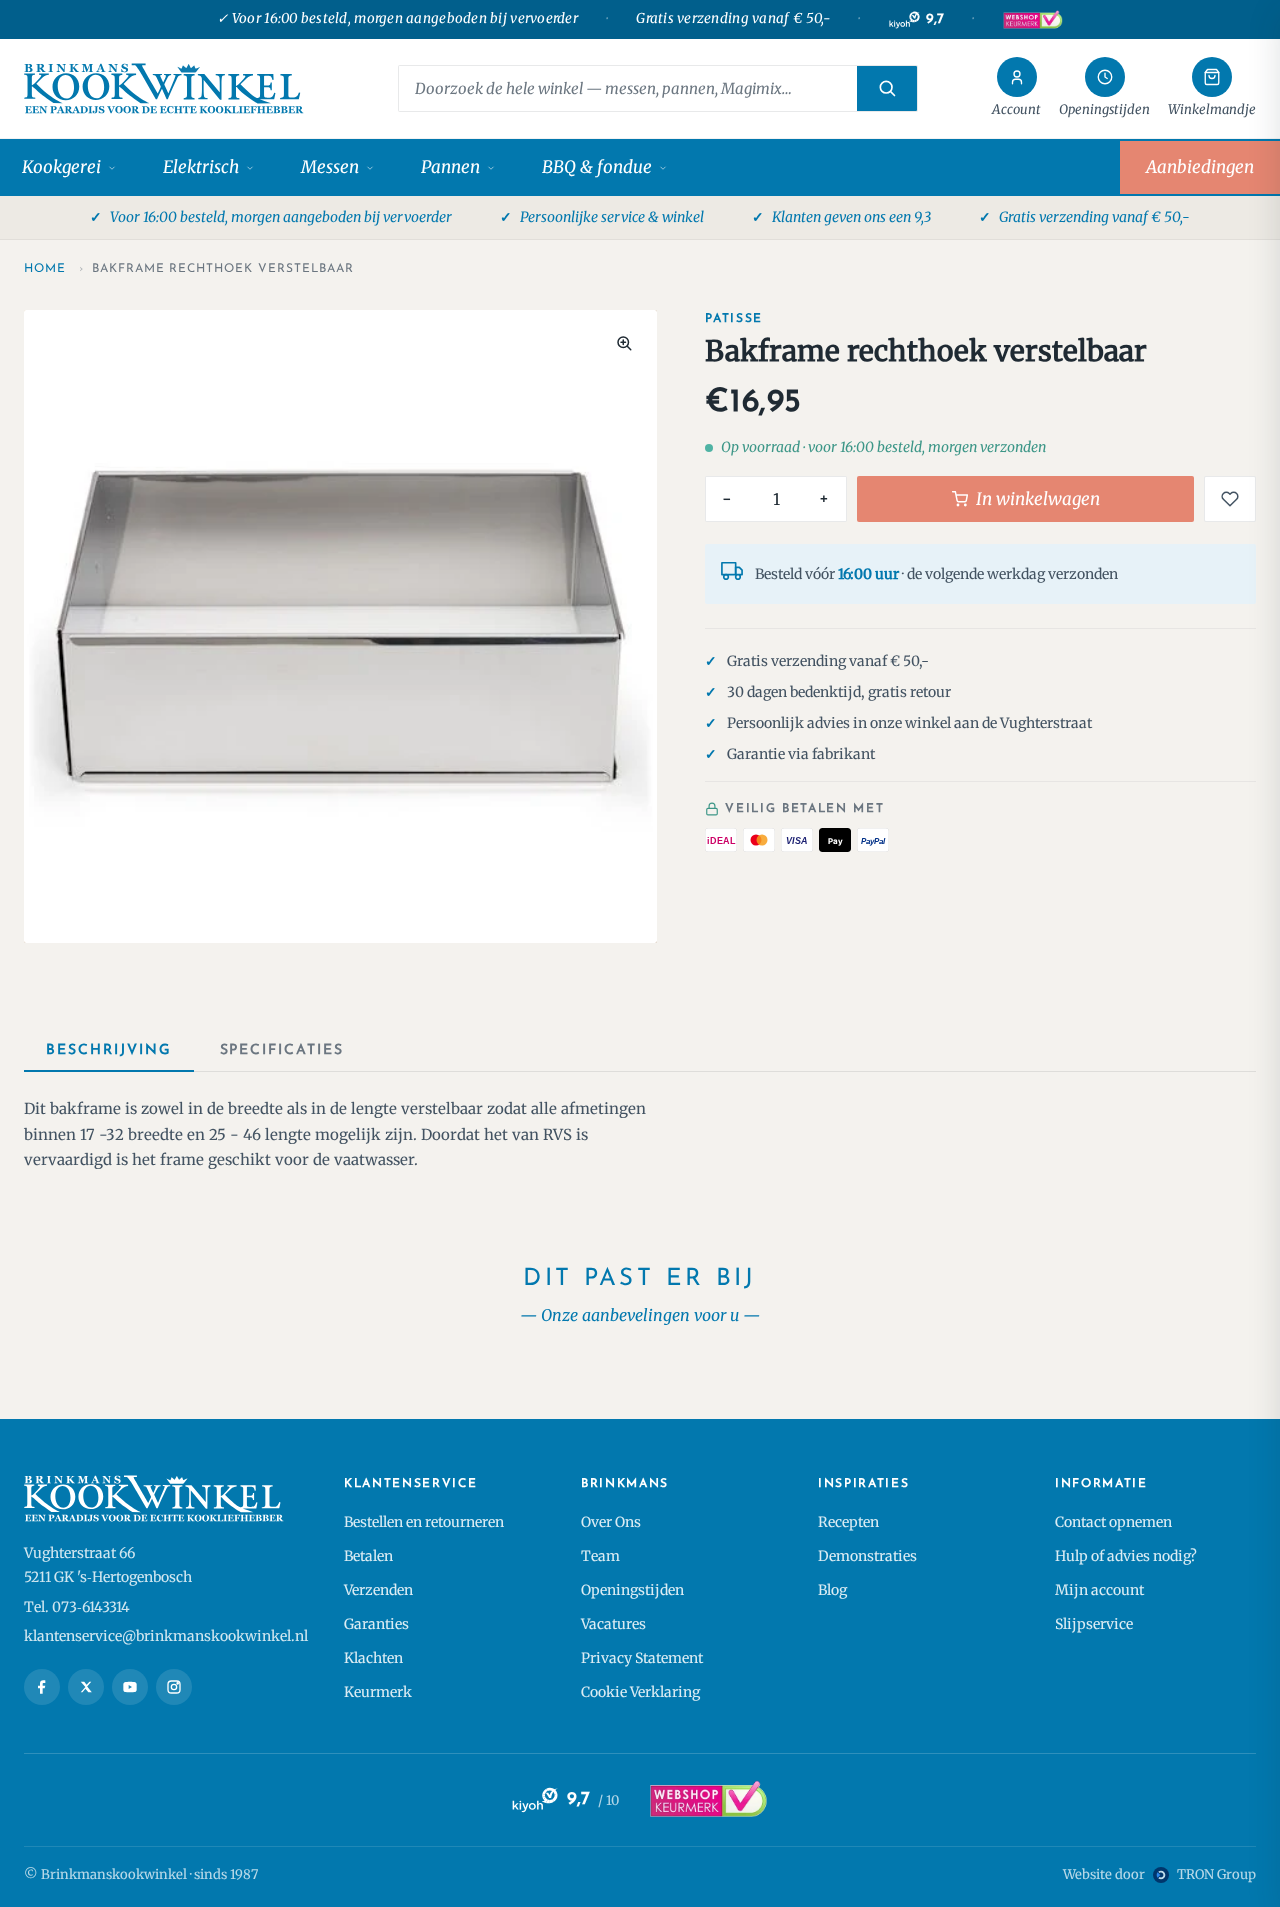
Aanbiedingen (1200, 167)
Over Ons (611, 1522)
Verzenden (378, 1590)
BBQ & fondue (597, 167)
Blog (832, 1590)
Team (600, 1556)
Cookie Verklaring (640, 1692)
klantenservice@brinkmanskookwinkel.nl (166, 1636)
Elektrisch (201, 167)
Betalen (368, 1556)
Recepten (848, 1522)
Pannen (450, 167)
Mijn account (1099, 1590)
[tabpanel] (640, 1134)
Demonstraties (867, 1556)
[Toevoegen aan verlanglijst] (1230, 499)
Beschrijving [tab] (109, 1050)
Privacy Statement (642, 1658)
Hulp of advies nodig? (1126, 1556)
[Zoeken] (887, 88)
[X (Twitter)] (86, 1687)
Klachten (373, 1658)
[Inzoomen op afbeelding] (624, 343)
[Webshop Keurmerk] (1032, 20)
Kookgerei (61, 167)
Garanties (376, 1624)
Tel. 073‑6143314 (77, 1607)
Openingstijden (632, 1590)
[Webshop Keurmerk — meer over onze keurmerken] (707, 1800)
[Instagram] (174, 1687)
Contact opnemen (1113, 1522)
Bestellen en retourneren (424, 1522)
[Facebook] (42, 1687)
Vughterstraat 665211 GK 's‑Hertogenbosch (108, 1565)
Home (45, 269)
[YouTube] (130, 1687)
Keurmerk (378, 1692)
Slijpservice (1094, 1624)
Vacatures (613, 1624)
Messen (330, 167)
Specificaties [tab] (282, 1050)
